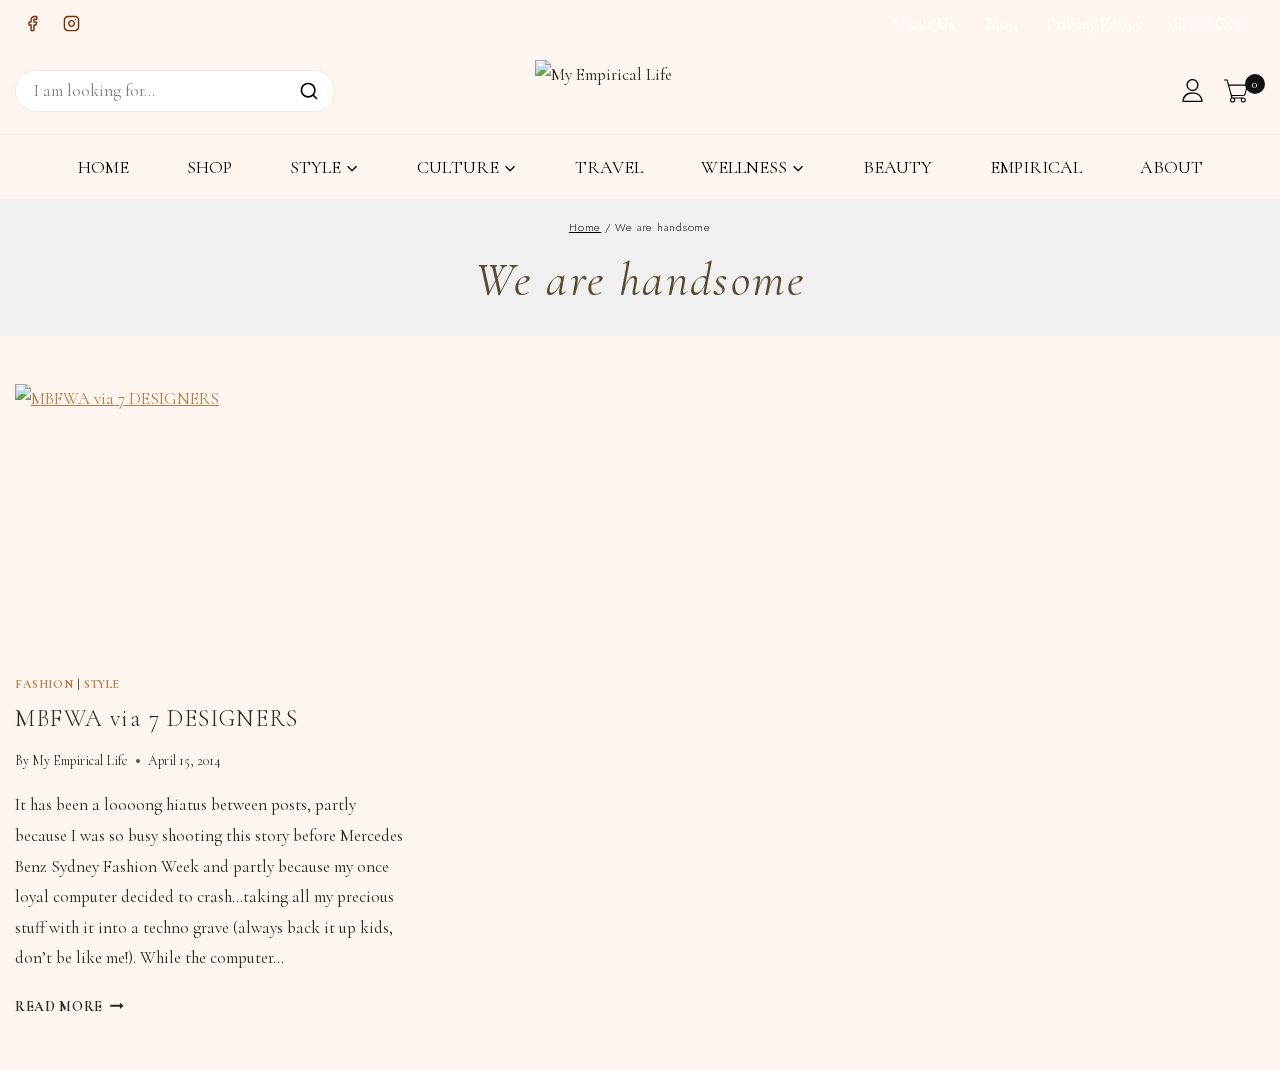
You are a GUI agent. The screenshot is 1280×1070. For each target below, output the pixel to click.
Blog (1001, 23)
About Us (922, 23)
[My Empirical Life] (610, 90)
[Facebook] (32, 24)
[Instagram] (71, 24)
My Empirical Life (80, 760)
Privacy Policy (1094, 23)
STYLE (102, 684)
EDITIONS (1211, 23)
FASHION (44, 684)
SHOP (209, 167)
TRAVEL (609, 167)
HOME (103, 167)
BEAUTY (897, 167)
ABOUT (1171, 167)
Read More (69, 1006)
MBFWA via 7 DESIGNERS (156, 718)
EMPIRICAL (1036, 167)
